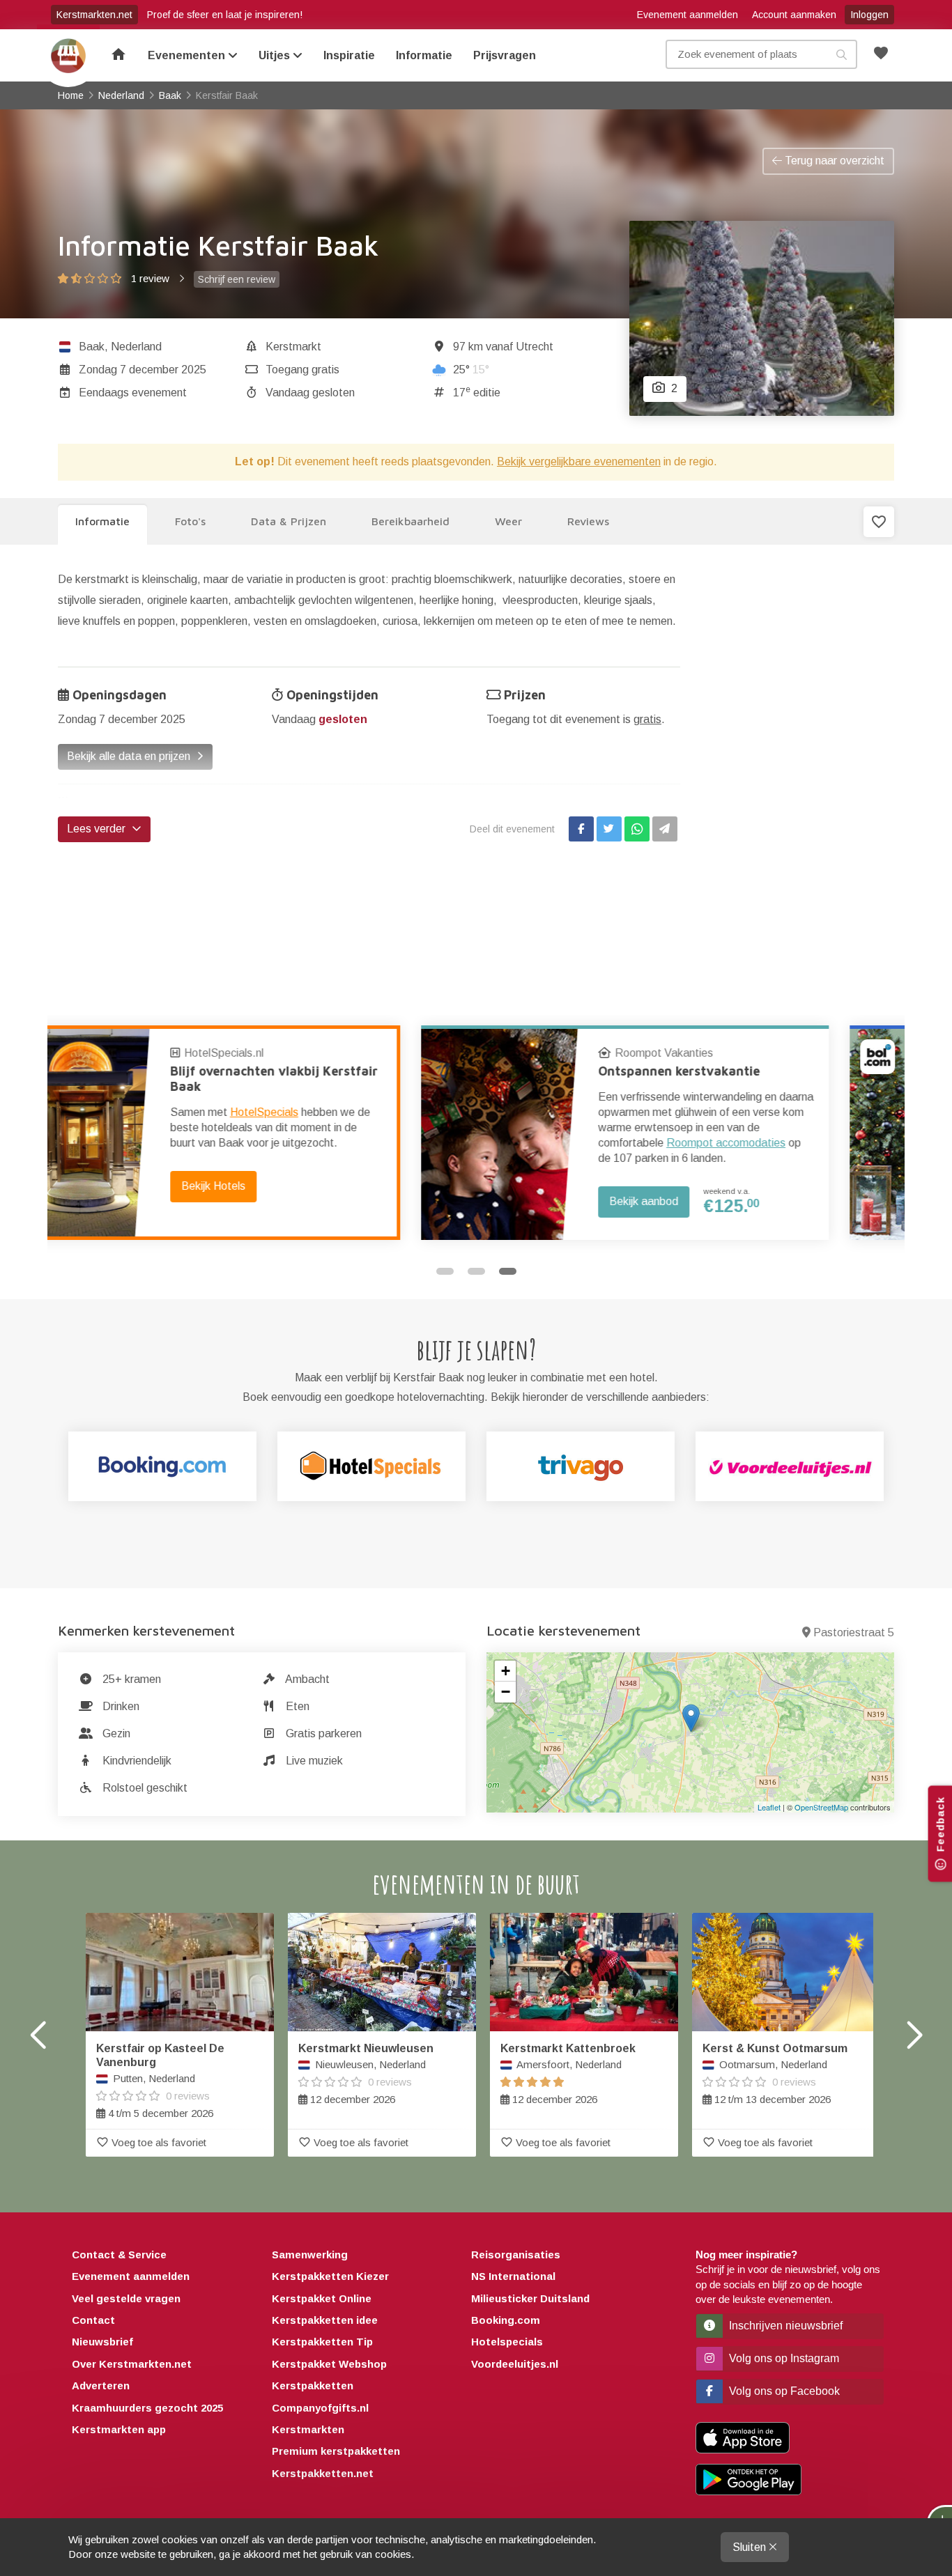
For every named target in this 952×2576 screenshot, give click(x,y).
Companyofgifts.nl (320, 2408)
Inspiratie (349, 55)
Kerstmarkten (308, 2429)
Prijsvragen (505, 55)
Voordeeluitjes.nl (515, 2364)
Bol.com (699, 1053)
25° (471, 370)
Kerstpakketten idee (325, 2320)
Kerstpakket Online (322, 2298)
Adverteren (101, 2385)
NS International (513, 2276)
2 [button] (476, 1271)
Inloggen (869, 15)
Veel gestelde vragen (126, 2298)
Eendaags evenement (133, 393)
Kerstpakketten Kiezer (330, 2276)
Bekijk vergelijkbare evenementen (579, 461)
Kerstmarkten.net (94, 15)
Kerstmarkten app (119, 2429)
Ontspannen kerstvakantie (316, 1071)
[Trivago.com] (581, 1466)
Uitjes (276, 55)
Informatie (424, 55)
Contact (93, 2320)
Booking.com (506, 2320)
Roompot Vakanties (301, 1053)
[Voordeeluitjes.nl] (790, 1466)
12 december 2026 (366, 2074)
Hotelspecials (507, 2342)
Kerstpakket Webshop (329, 2364)
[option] (262, 1133)
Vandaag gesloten (310, 393)
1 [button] (445, 1271)
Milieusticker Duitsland (530, 2298)
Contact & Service (119, 2255)
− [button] (506, 1692)
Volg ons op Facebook (783, 2391)
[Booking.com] (162, 1466)
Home (68, 56)
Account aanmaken (794, 15)
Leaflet (769, 1807)
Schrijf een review (237, 279)
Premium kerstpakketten (336, 2451)
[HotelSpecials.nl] (371, 1466)
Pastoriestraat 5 (854, 1632)
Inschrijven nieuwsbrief (784, 2326)
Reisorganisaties (516, 2255)
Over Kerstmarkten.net (132, 2364)
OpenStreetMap (821, 1807)
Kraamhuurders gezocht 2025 (147, 2408)
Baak (92, 347)
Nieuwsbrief (102, 2342)
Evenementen (188, 55)
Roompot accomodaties (363, 1143)
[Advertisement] (798, 778)
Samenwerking (310, 2255)
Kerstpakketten (313, 2385)
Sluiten (751, 2547)
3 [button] (508, 1271)
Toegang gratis (302, 370)
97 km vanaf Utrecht (503, 347)
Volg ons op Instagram (783, 2358)
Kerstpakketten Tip (322, 2342)
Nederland (136, 347)
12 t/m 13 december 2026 (775, 2074)
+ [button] (506, 1671)
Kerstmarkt (293, 347)
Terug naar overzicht (833, 161)
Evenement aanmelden (688, 15)
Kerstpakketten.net (323, 2473)
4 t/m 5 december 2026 (160, 2081)
